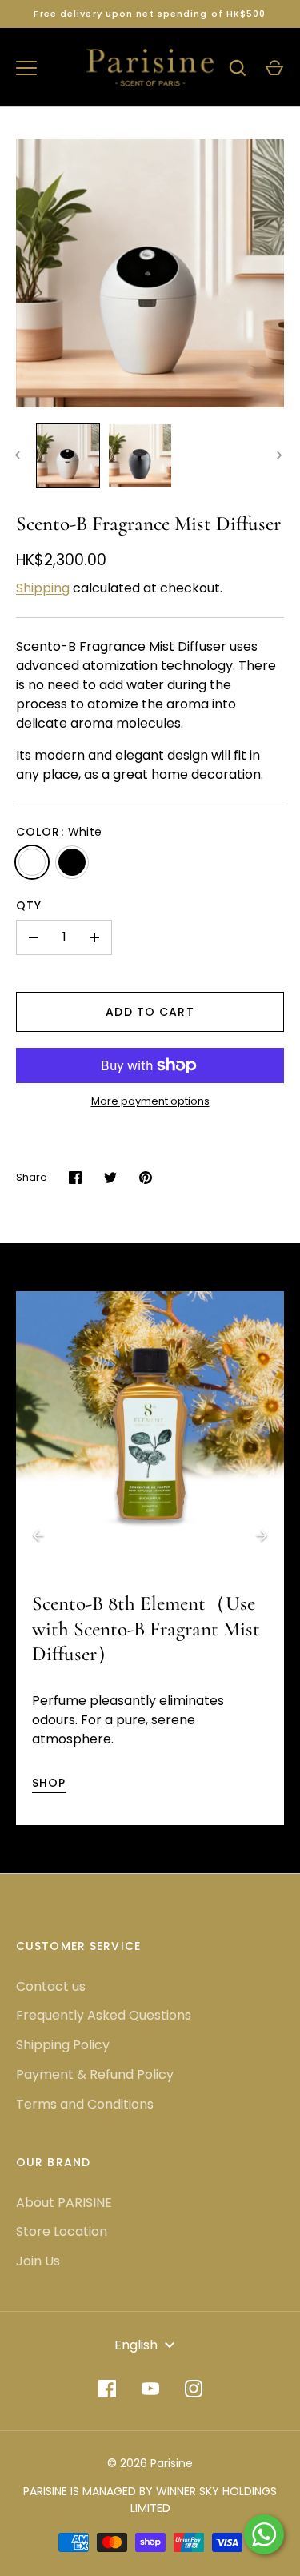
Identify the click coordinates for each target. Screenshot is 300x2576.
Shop (49, 1783)
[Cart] (274, 68)
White (32, 862)
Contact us (51, 1986)
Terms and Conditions (85, 2104)
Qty (29, 905)
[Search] (238, 68)
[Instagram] (194, 2389)
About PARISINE (64, 2203)
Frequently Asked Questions (104, 2015)
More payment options (150, 1101)
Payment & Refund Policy (95, 2074)
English (136, 2345)
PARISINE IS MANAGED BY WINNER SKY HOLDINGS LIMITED (150, 2500)
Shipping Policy (63, 2045)
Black (72, 862)
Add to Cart (150, 1012)
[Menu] (26, 68)
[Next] (262, 1535)
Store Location (62, 2231)
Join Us (38, 2261)
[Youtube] (150, 2389)
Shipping (43, 588)
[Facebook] (107, 2389)
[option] (150, 1425)
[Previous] (38, 1535)
